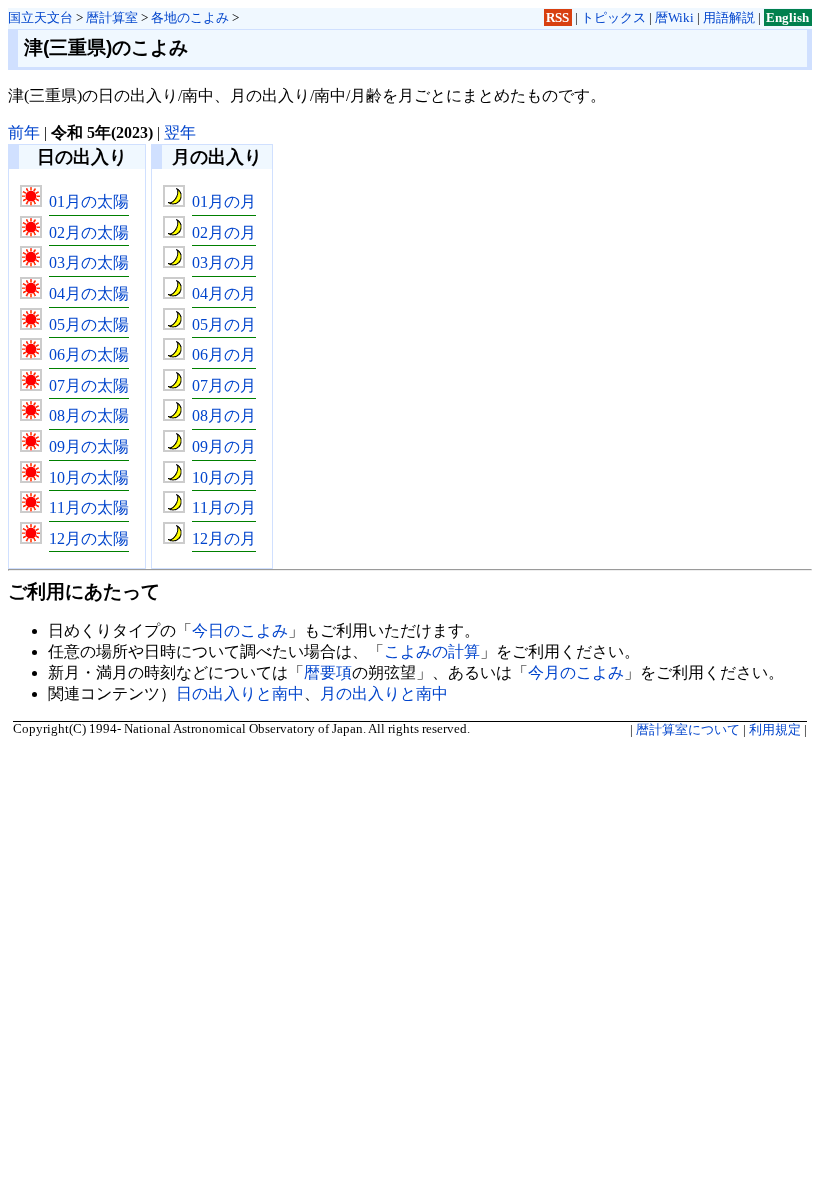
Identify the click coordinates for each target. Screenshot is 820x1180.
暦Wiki (674, 17)
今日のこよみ (240, 630)
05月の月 (224, 324)
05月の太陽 (89, 324)
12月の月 (224, 538)
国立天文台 (40, 17)
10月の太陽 (89, 477)
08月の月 (224, 415)
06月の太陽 (89, 354)
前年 (24, 132)
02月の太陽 (89, 232)
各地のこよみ (190, 17)
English (787, 17)
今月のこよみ (576, 672)
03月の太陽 (89, 262)
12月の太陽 (89, 538)
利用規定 (775, 730)
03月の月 (224, 262)
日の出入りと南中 (240, 693)
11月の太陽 (89, 507)
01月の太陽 (89, 201)
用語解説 (729, 17)
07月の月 (224, 385)
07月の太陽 (89, 385)
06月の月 (224, 354)
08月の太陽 (89, 415)
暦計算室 (112, 17)
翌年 (180, 132)
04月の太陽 (89, 293)
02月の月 (224, 232)
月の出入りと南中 (384, 693)
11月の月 (224, 507)
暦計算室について (688, 730)
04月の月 (224, 293)
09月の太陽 (89, 446)
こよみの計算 (432, 651)
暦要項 (328, 672)
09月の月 (224, 446)
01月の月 (224, 201)
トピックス (613, 17)
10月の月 (224, 477)
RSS (557, 17)
